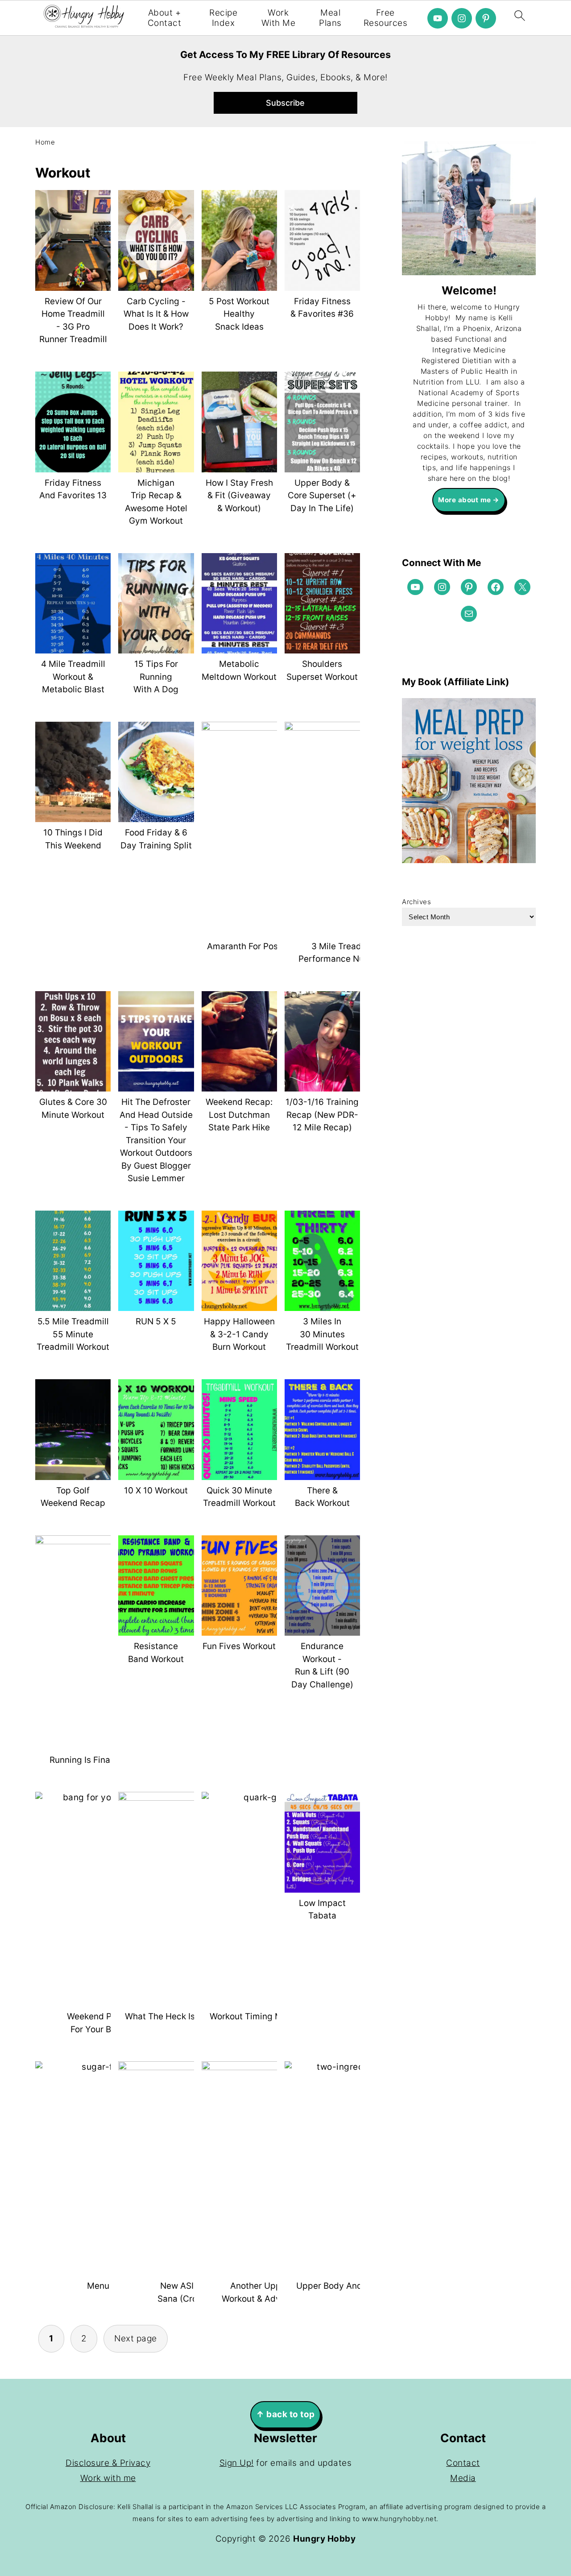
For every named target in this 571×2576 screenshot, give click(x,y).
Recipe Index (223, 18)
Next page (136, 2338)
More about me (465, 500)
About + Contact (165, 18)
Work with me (108, 2478)
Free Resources (386, 18)
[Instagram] (462, 18)
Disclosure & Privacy (108, 2463)
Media (463, 2478)
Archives (416, 902)
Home (45, 142)
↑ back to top (285, 2414)
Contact (463, 2463)
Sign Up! (237, 2463)
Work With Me (279, 18)
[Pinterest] (486, 18)
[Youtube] (438, 18)
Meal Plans (330, 18)
